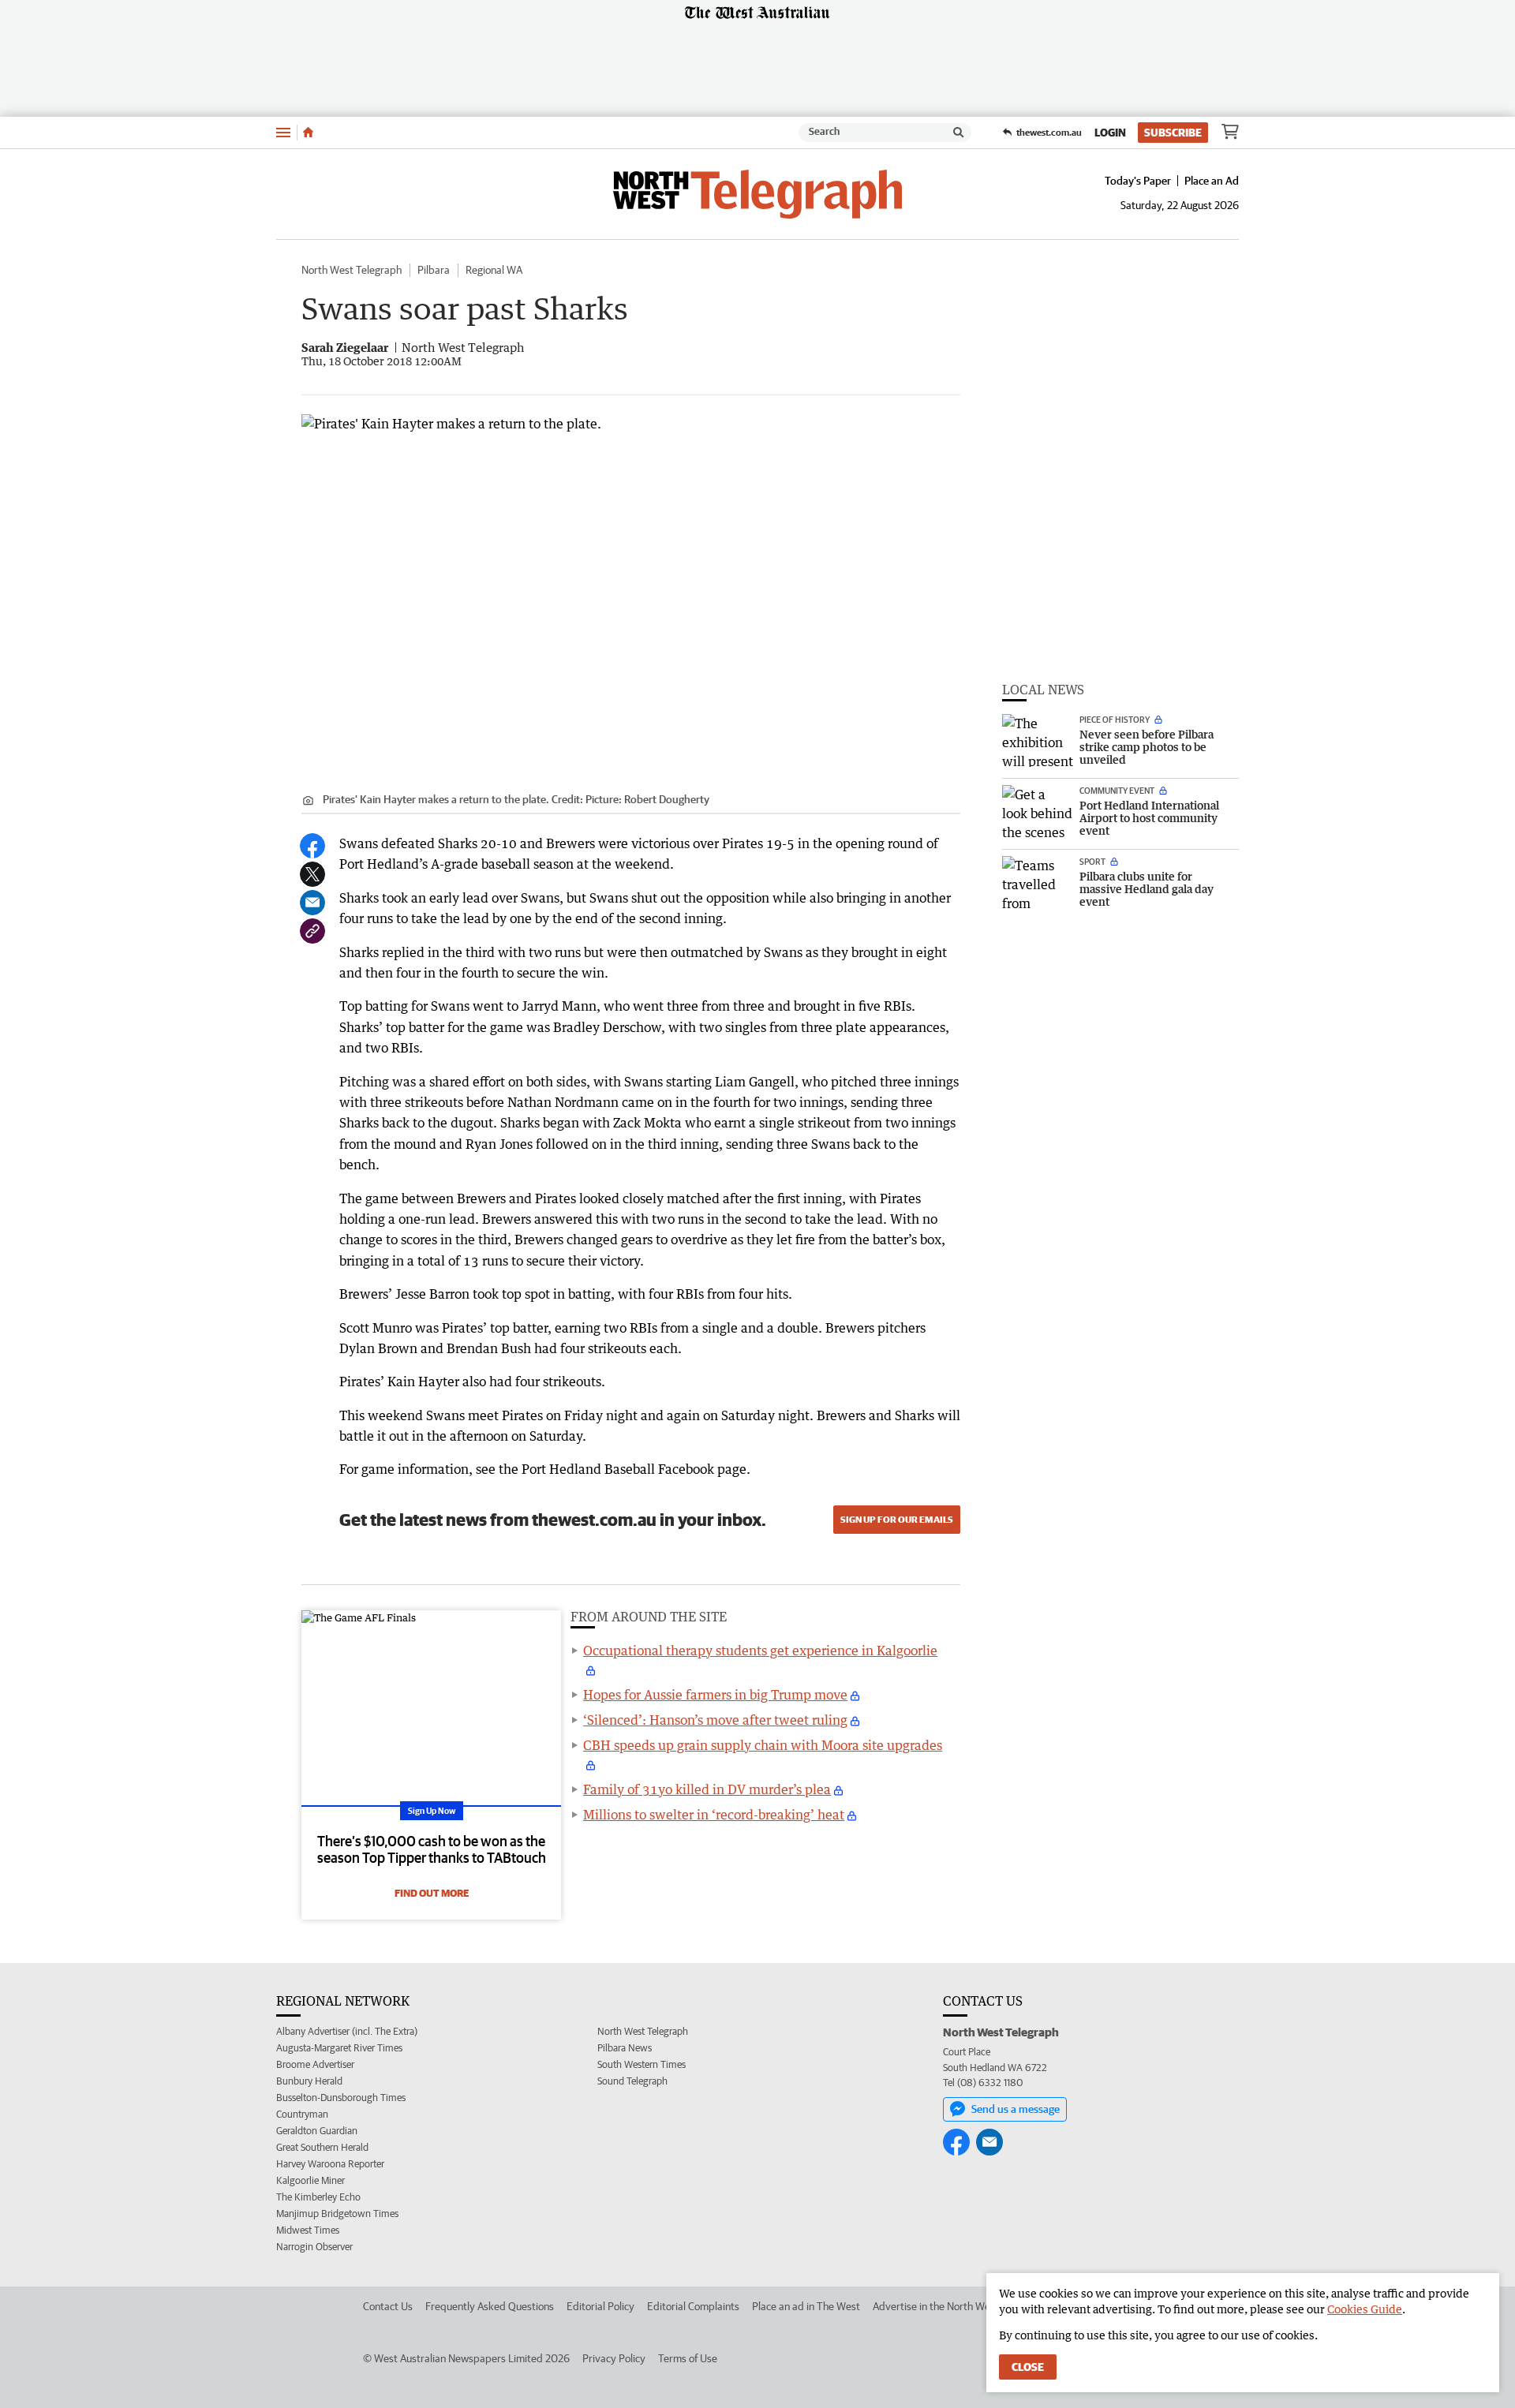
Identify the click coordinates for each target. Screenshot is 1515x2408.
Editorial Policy (600, 2306)
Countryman (302, 2114)
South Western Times (642, 2064)
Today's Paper (1138, 181)
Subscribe (1173, 133)
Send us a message (1016, 2109)
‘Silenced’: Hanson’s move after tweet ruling (715, 1720)
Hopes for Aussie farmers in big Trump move (715, 1695)
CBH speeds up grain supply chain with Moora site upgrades (763, 1745)
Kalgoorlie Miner (310, 2180)
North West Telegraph (352, 270)
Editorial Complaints (693, 2306)
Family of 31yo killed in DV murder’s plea (707, 1789)
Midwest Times (308, 2230)
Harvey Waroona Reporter (330, 2164)
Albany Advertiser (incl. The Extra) (347, 2031)
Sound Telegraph (632, 2081)
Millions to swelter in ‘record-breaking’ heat (714, 1815)
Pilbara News (625, 2048)
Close (1028, 2367)
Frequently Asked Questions (490, 2306)
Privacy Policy (614, 2358)
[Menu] (283, 132)
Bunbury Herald (309, 2081)
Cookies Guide (1365, 2309)
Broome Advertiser (315, 2064)
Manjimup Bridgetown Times (337, 2214)
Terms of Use (688, 2358)
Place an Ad (1212, 181)
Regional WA (494, 270)
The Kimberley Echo (318, 2197)
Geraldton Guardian (317, 2131)
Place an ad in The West (806, 2306)
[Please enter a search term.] (959, 133)
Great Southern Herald (322, 2147)
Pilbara (434, 270)
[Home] (308, 133)
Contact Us (388, 2306)
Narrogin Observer (314, 2247)
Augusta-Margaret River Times (339, 2048)
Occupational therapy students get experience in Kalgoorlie (760, 1651)
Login (1110, 133)
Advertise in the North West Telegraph (960, 2306)
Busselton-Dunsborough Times (341, 2098)
